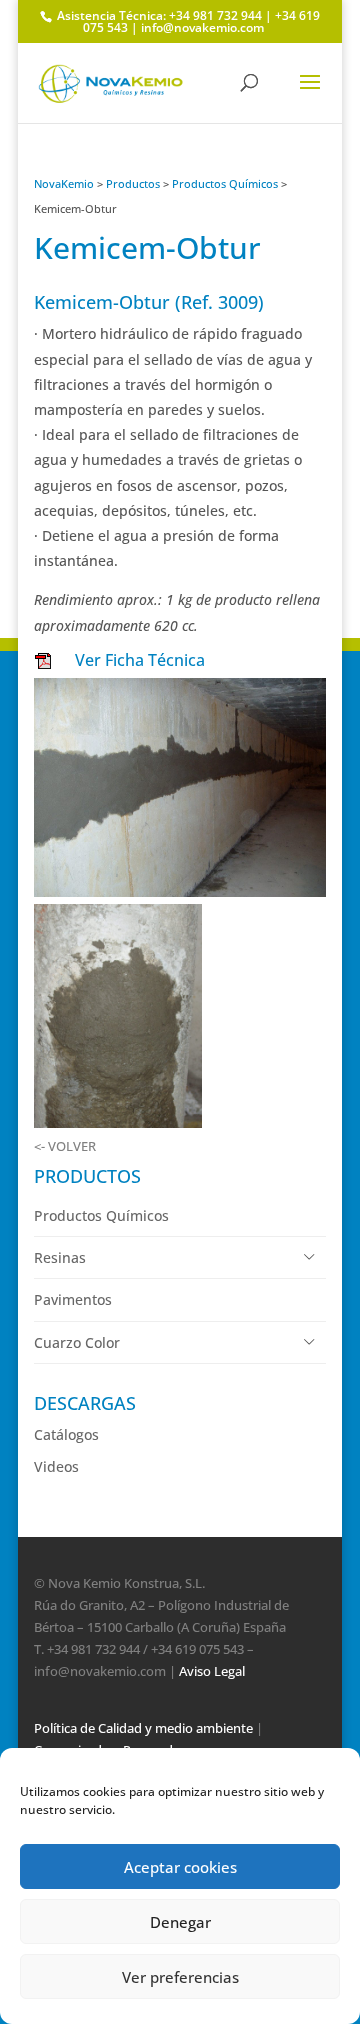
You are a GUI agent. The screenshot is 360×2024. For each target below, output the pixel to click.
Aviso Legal (212, 1671)
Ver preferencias (180, 1977)
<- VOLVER (65, 1146)
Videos (56, 1466)
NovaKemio (64, 183)
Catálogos (66, 1434)
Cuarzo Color (77, 1342)
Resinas (60, 1257)
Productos (133, 183)
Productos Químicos (225, 183)
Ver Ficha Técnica (136, 660)
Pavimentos (73, 1299)
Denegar (180, 1922)
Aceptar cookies (180, 1867)
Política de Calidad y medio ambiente (143, 1728)
